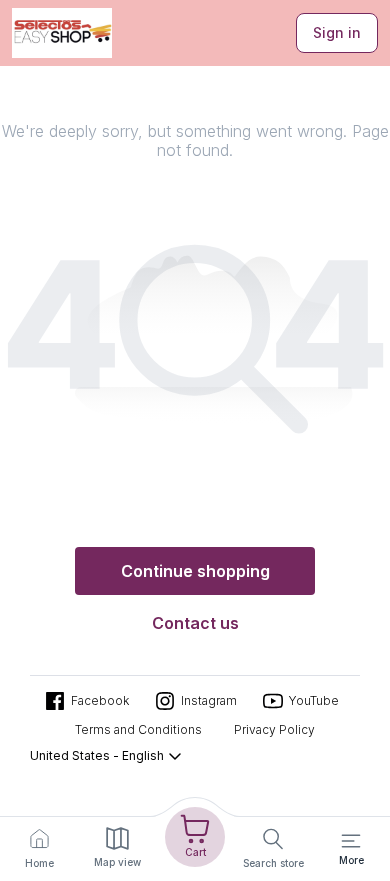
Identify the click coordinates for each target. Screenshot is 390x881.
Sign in (337, 32)
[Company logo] (62, 33)
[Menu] (351, 841)
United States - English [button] (97, 755)
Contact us (195, 623)
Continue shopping (195, 571)
